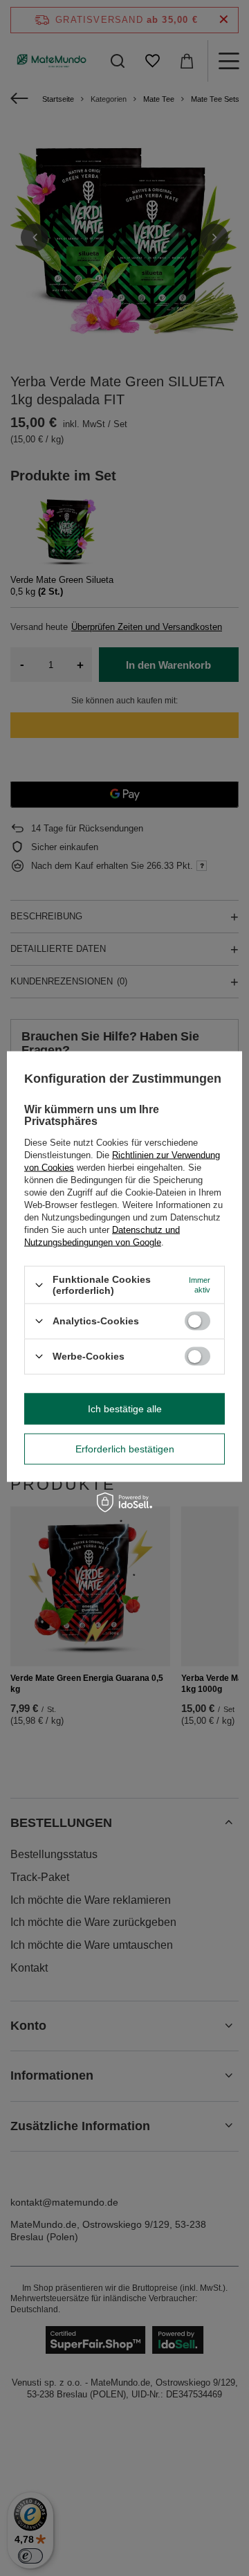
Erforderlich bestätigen (125, 1449)
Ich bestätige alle (125, 1409)
